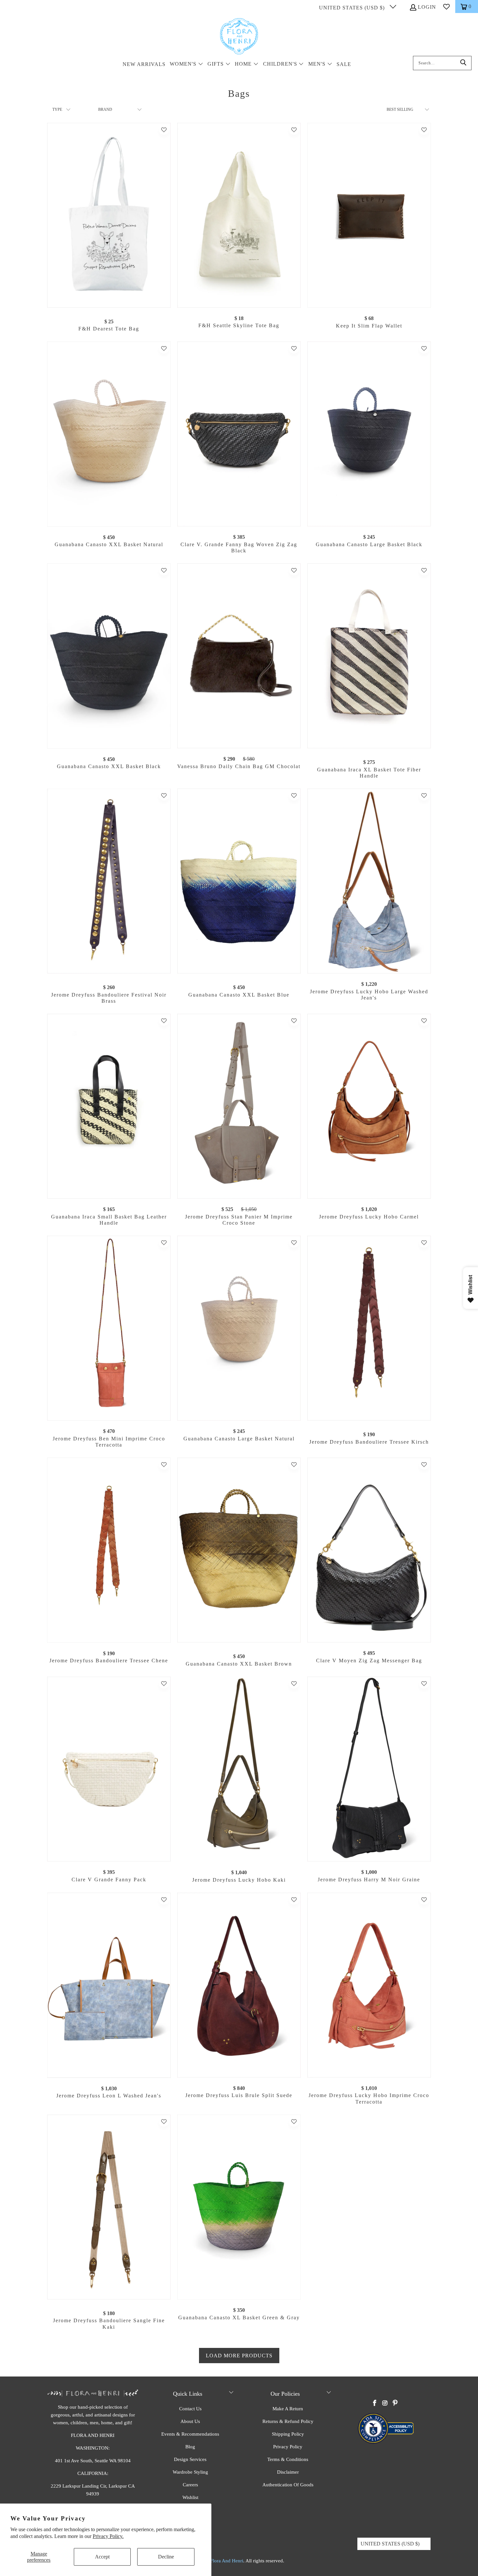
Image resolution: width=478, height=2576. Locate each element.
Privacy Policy (288, 2447)
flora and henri (227, 2561)
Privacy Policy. (108, 2536)
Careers (190, 2485)
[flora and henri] (239, 37)
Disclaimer (288, 2472)
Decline (166, 2557)
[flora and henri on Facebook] (375, 2403)
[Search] (463, 63)
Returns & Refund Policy (288, 2421)
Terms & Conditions (288, 2459)
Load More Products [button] (239, 2356)
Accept (102, 2557)
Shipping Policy (288, 2434)
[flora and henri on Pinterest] (395, 2403)
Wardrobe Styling (190, 2472)
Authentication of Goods (288, 2485)
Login (427, 7)
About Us (190, 2421)
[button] (186, 64)
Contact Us (190, 2409)
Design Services (190, 2459)
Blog (190, 2447)
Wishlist (190, 2497)
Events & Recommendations (190, 2434)
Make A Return (288, 2409)
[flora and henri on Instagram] (385, 2403)
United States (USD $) (353, 8)
